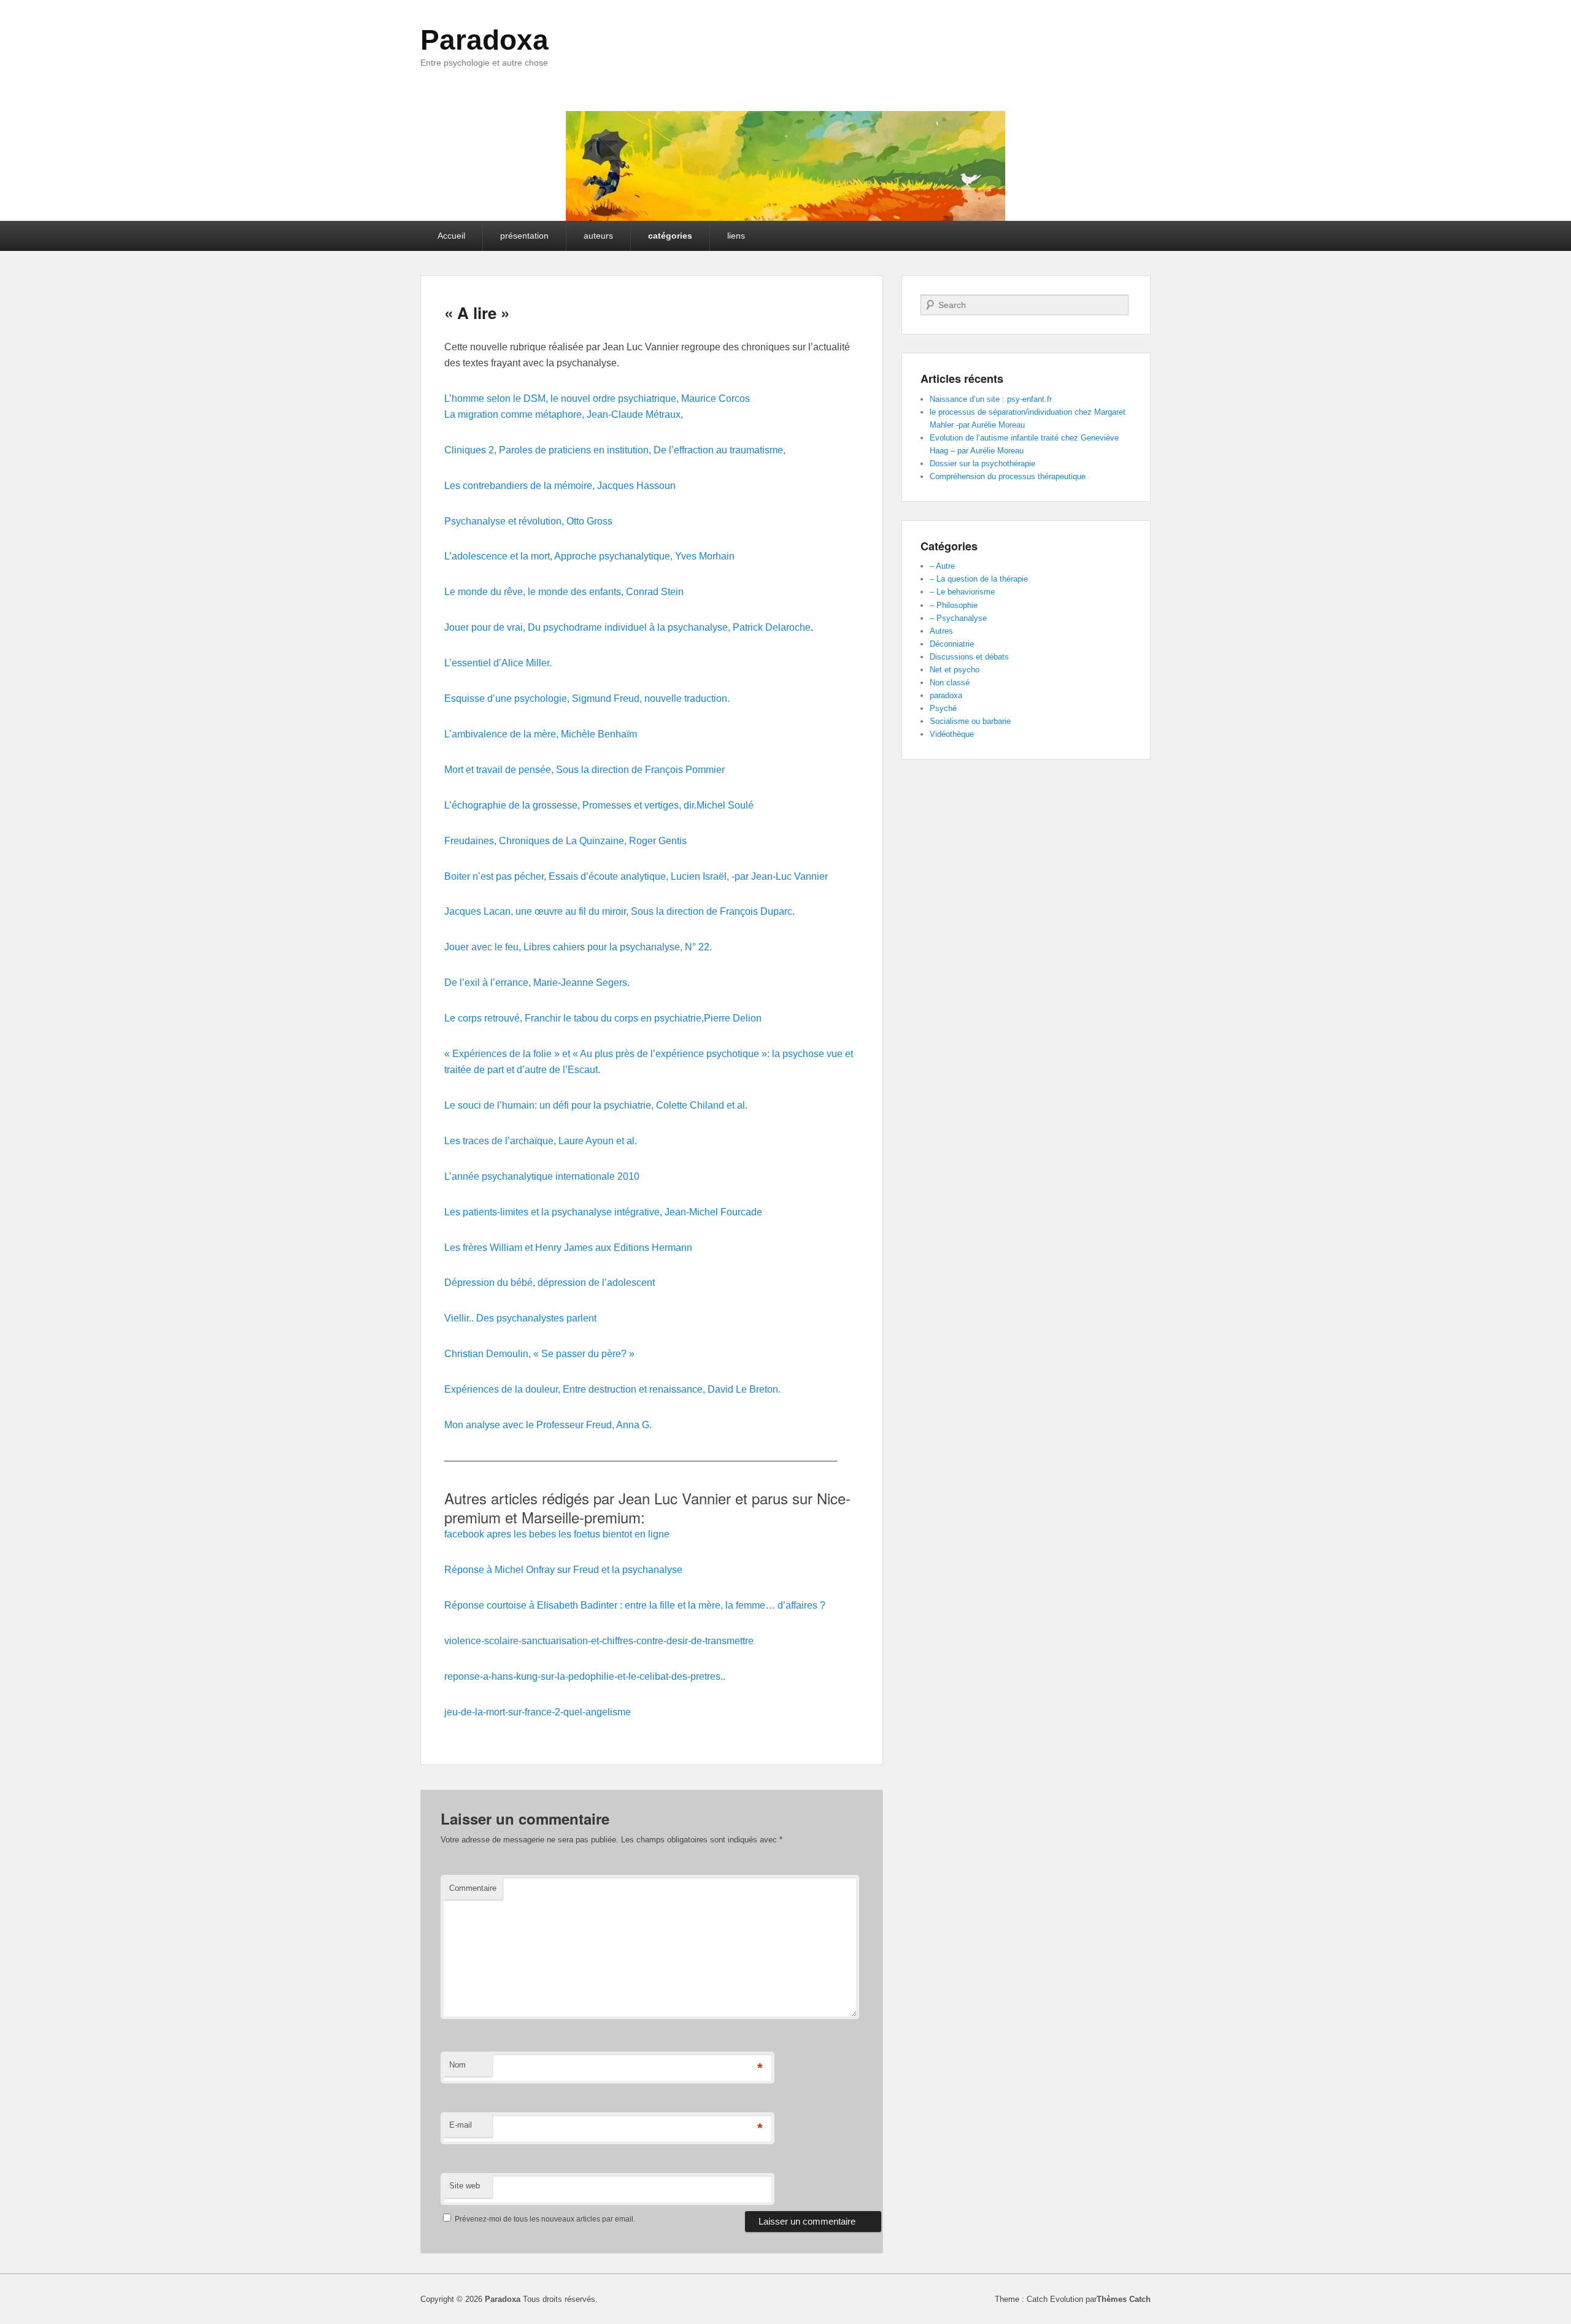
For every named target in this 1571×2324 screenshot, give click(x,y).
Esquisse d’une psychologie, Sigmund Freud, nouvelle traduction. (587, 698)
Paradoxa (484, 40)
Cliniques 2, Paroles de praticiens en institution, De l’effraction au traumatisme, (615, 450)
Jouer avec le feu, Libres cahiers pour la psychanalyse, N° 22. (578, 947)
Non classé (950, 683)
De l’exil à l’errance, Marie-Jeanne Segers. (537, 983)
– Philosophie (954, 605)
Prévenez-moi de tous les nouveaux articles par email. (545, 2219)
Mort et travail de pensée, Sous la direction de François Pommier (585, 770)
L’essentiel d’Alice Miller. (498, 663)
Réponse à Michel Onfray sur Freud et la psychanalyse (563, 1570)
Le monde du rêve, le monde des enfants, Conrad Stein (564, 592)
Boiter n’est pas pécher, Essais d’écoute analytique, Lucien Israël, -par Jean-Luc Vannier (636, 876)
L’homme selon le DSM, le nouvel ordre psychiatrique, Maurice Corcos (597, 398)
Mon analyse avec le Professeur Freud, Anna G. (548, 1425)
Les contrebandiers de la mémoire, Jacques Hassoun (560, 486)
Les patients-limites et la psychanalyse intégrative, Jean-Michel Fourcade (603, 1212)
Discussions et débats (969, 657)
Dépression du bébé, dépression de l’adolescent (550, 1283)
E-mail (461, 2125)
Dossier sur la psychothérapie (982, 464)
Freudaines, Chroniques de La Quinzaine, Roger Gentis (565, 841)
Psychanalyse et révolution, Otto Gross (528, 521)
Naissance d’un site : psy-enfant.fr (991, 399)
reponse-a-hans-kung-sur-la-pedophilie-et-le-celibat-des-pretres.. (585, 1676)
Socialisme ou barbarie (970, 721)
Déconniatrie (952, 644)
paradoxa (946, 695)
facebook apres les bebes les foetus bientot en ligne (557, 1534)
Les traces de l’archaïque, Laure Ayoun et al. (541, 1141)
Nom (457, 2065)
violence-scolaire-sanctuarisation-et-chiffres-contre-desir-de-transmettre (599, 1641)
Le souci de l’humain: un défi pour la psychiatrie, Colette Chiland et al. (596, 1105)
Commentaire (473, 1888)
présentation (524, 236)
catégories (670, 236)
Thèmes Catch (1124, 2299)
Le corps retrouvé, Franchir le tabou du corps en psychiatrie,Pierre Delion (603, 1018)
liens (736, 236)
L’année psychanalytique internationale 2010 (542, 1176)
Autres (941, 631)
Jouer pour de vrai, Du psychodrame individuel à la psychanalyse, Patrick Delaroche (627, 627)
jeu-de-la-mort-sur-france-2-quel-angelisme (538, 1712)
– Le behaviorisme (962, 592)
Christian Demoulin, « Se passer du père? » (539, 1354)
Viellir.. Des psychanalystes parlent (520, 1318)
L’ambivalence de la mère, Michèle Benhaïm (541, 734)
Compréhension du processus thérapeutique (1008, 476)
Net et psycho (955, 670)
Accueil (451, 236)
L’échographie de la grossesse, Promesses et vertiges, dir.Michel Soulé (599, 805)
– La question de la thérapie (979, 579)
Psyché (943, 708)
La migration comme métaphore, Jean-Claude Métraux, (564, 414)
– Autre (942, 566)
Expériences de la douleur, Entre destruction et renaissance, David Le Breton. (612, 1389)
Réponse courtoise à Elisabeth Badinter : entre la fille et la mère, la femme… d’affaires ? (635, 1605)
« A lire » (477, 313)
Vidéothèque (952, 734)
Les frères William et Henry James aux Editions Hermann (568, 1248)
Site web (465, 2186)
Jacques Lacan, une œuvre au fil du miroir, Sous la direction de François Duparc (618, 911)
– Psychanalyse (958, 618)
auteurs (598, 236)
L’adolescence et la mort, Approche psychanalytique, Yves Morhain (589, 556)
